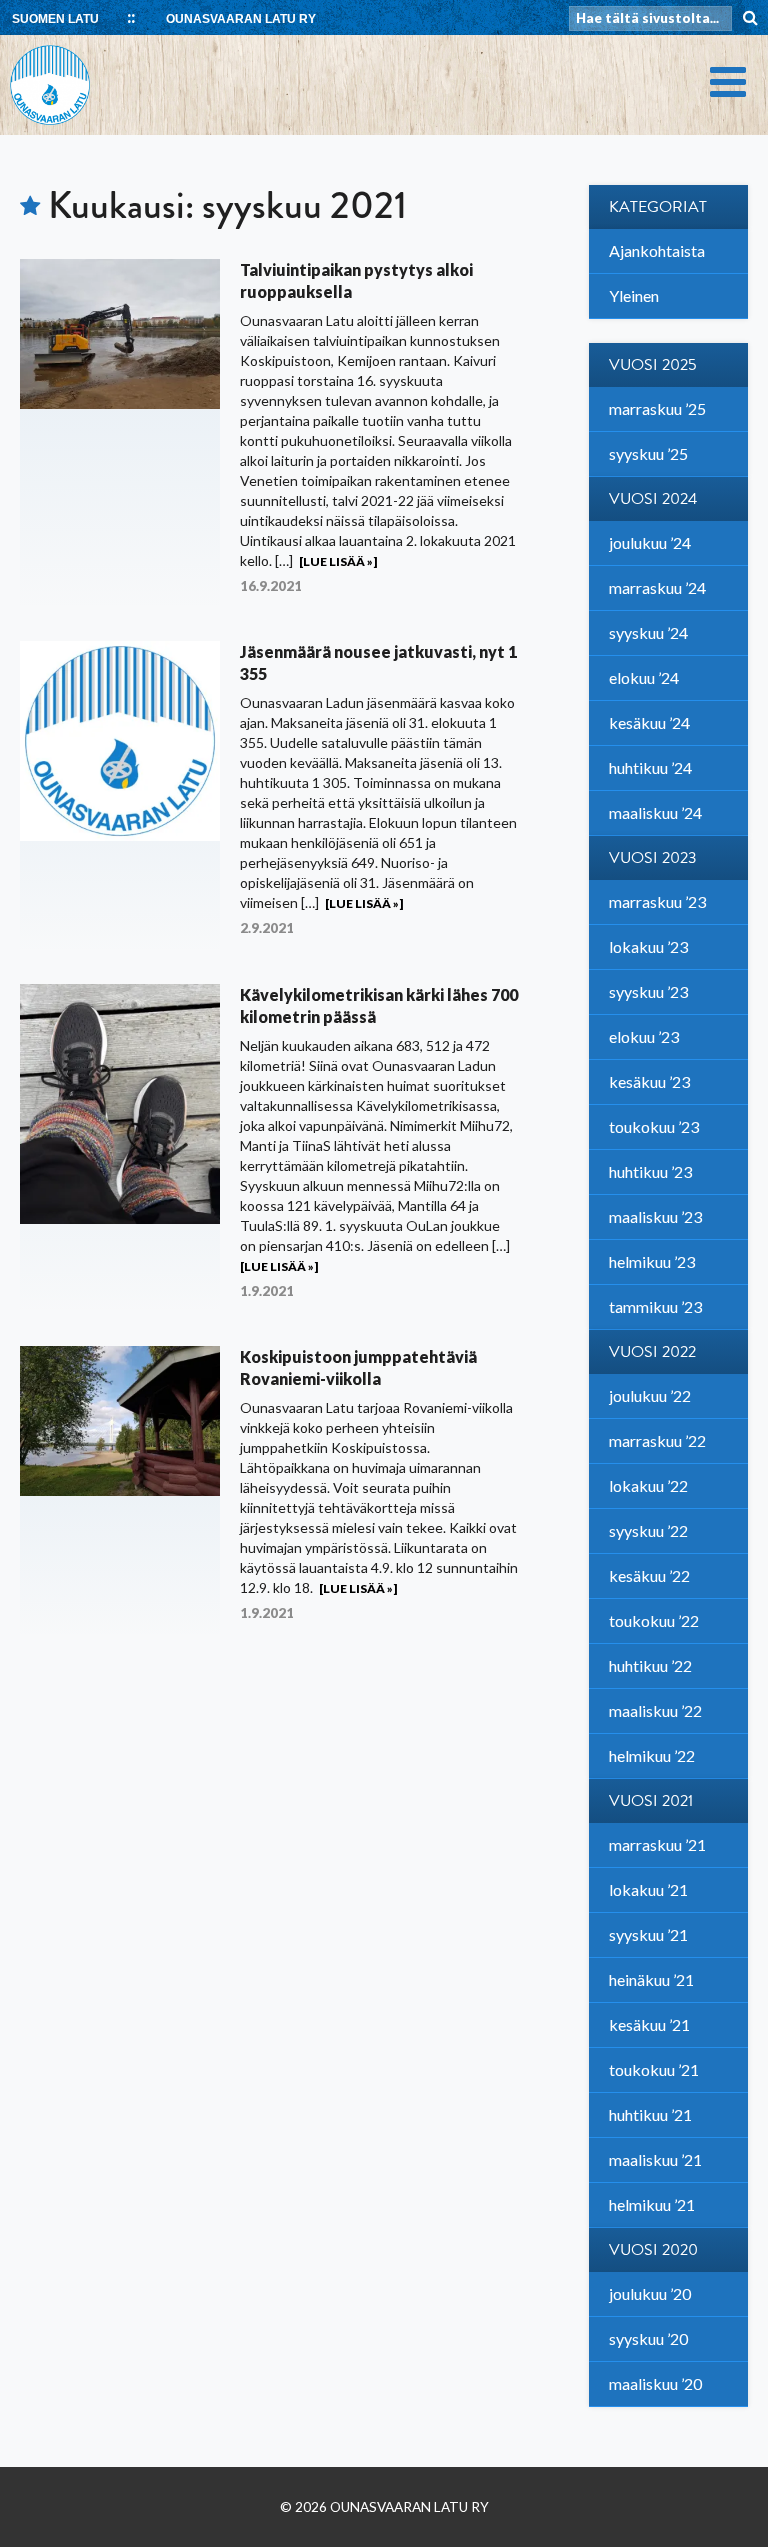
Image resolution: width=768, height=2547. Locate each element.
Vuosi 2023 (653, 858)
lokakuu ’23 (648, 946)
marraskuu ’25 (657, 408)
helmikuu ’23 (652, 1261)
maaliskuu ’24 (655, 812)
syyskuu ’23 (648, 991)
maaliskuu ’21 (655, 2159)
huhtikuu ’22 (650, 1665)
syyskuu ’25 (648, 453)
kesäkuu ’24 (649, 722)
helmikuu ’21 (652, 2204)
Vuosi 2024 (653, 499)
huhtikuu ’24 (650, 767)
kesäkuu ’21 (649, 2024)
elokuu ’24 (644, 677)
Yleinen (634, 295)
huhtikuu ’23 (650, 1171)
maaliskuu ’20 (655, 2383)
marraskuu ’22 (657, 1440)
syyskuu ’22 (648, 1530)
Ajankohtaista (657, 250)
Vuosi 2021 (651, 1801)
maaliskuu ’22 (655, 1710)
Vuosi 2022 (652, 1352)
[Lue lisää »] (338, 561)
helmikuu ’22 (652, 1755)
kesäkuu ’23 (649, 1081)
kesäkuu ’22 (649, 1575)
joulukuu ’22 (650, 1395)
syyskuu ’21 (648, 1934)
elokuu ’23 (644, 1036)
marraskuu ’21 (657, 1844)
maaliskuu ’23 (655, 1216)
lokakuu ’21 (648, 1889)
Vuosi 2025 (653, 365)
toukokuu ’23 (654, 1126)
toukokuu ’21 (654, 2069)
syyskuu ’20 (648, 2338)
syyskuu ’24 (648, 632)
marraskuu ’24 (657, 587)
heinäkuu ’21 (651, 1979)
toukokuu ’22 (654, 1620)
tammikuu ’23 (655, 1306)
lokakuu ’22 (648, 1485)
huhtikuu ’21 (650, 2114)
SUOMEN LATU (55, 19)
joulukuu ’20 (650, 2293)
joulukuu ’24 (650, 542)
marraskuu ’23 (657, 901)
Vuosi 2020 (653, 2250)
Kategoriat (658, 207)
